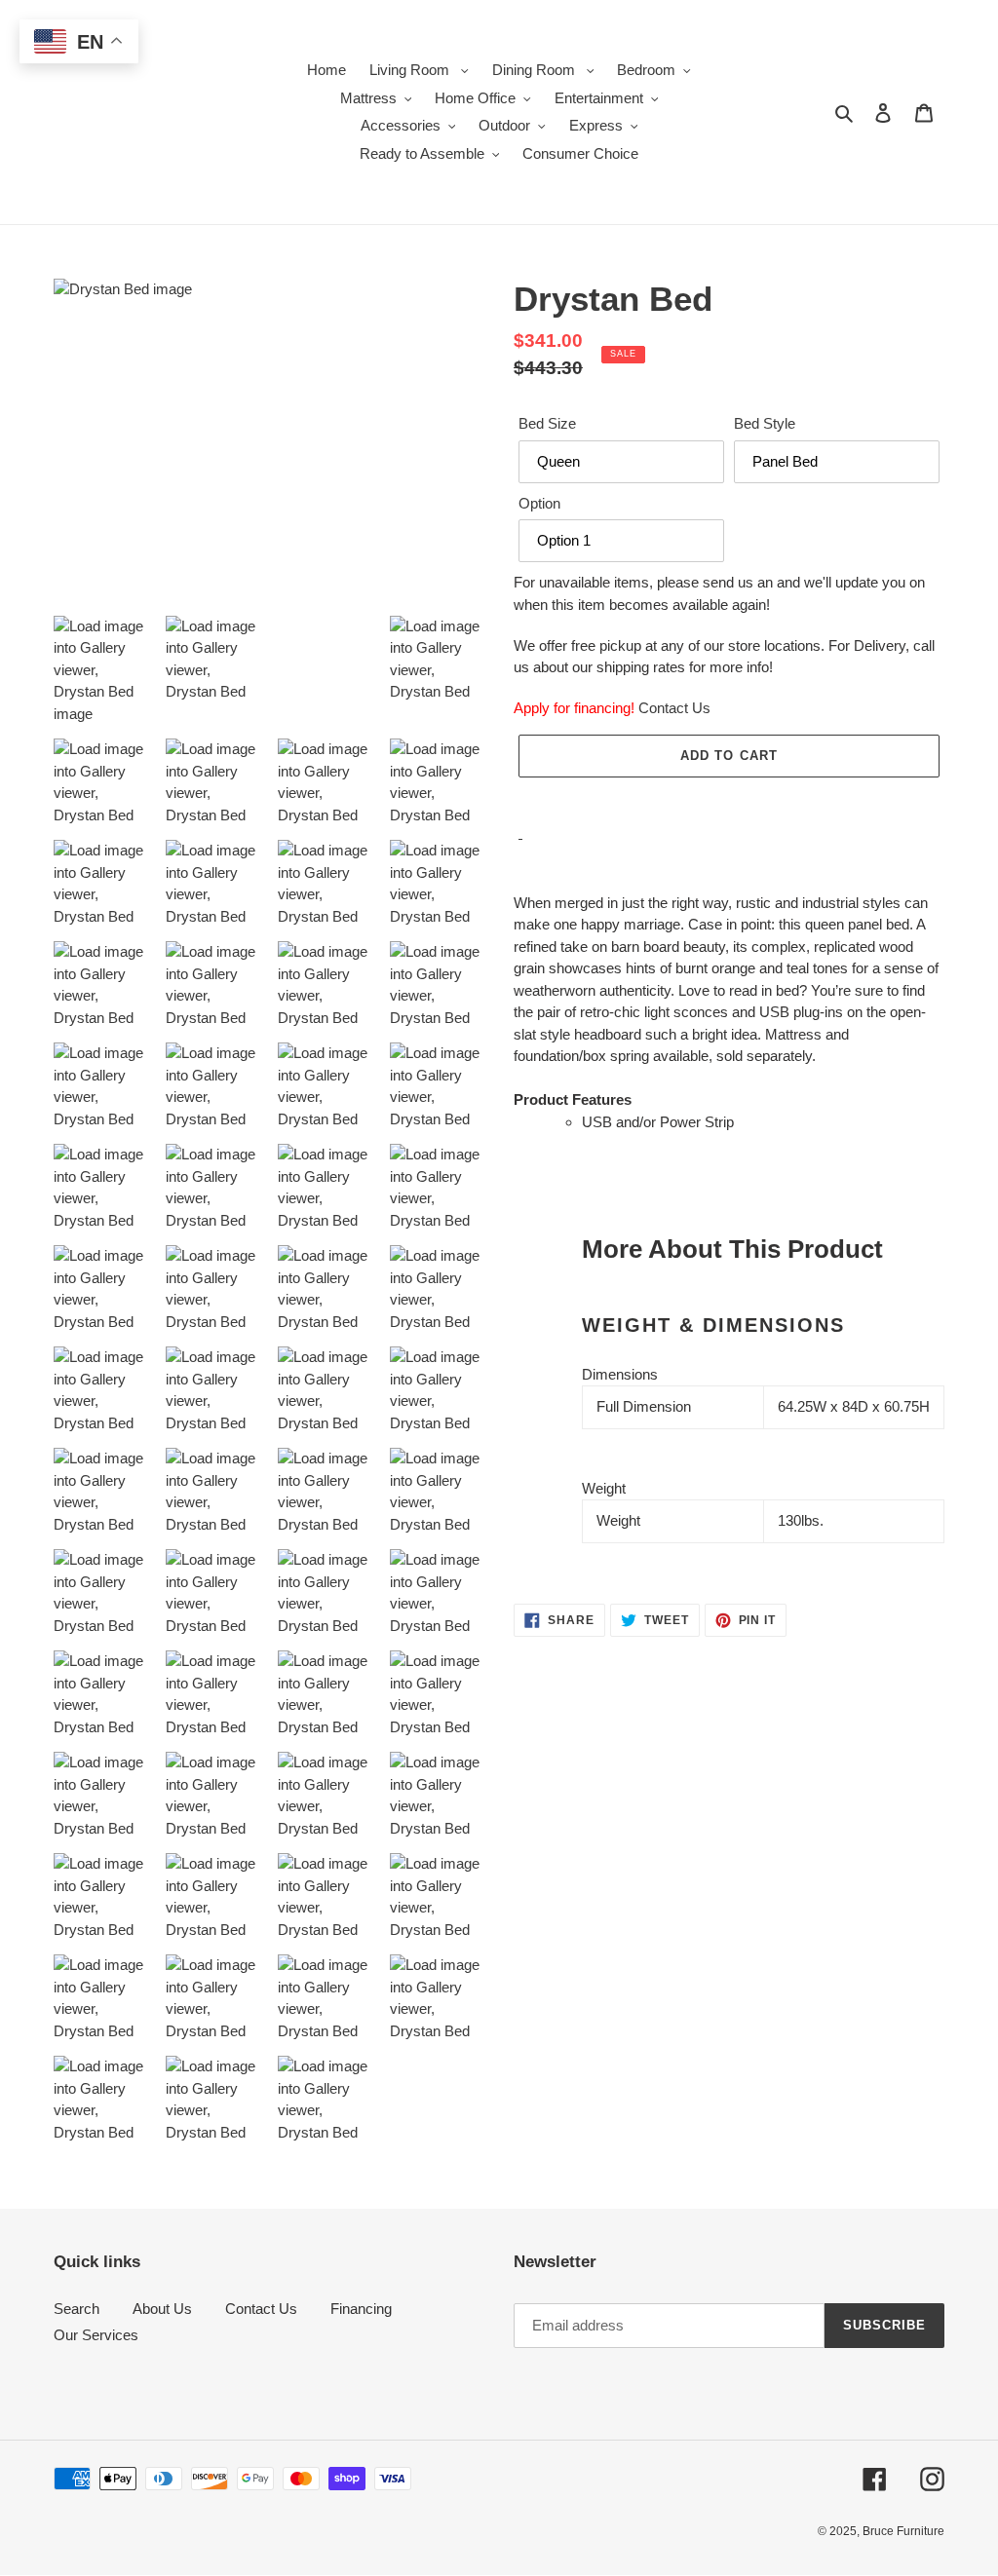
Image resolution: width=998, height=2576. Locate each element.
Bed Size (547, 423)
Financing (361, 2309)
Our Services (96, 2335)
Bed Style (765, 423)
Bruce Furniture (903, 2531)
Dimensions (620, 1374)
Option (539, 503)
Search (77, 2309)
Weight (604, 1488)
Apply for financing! (574, 708)
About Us (162, 2309)
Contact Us (674, 708)
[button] (729, 798)
